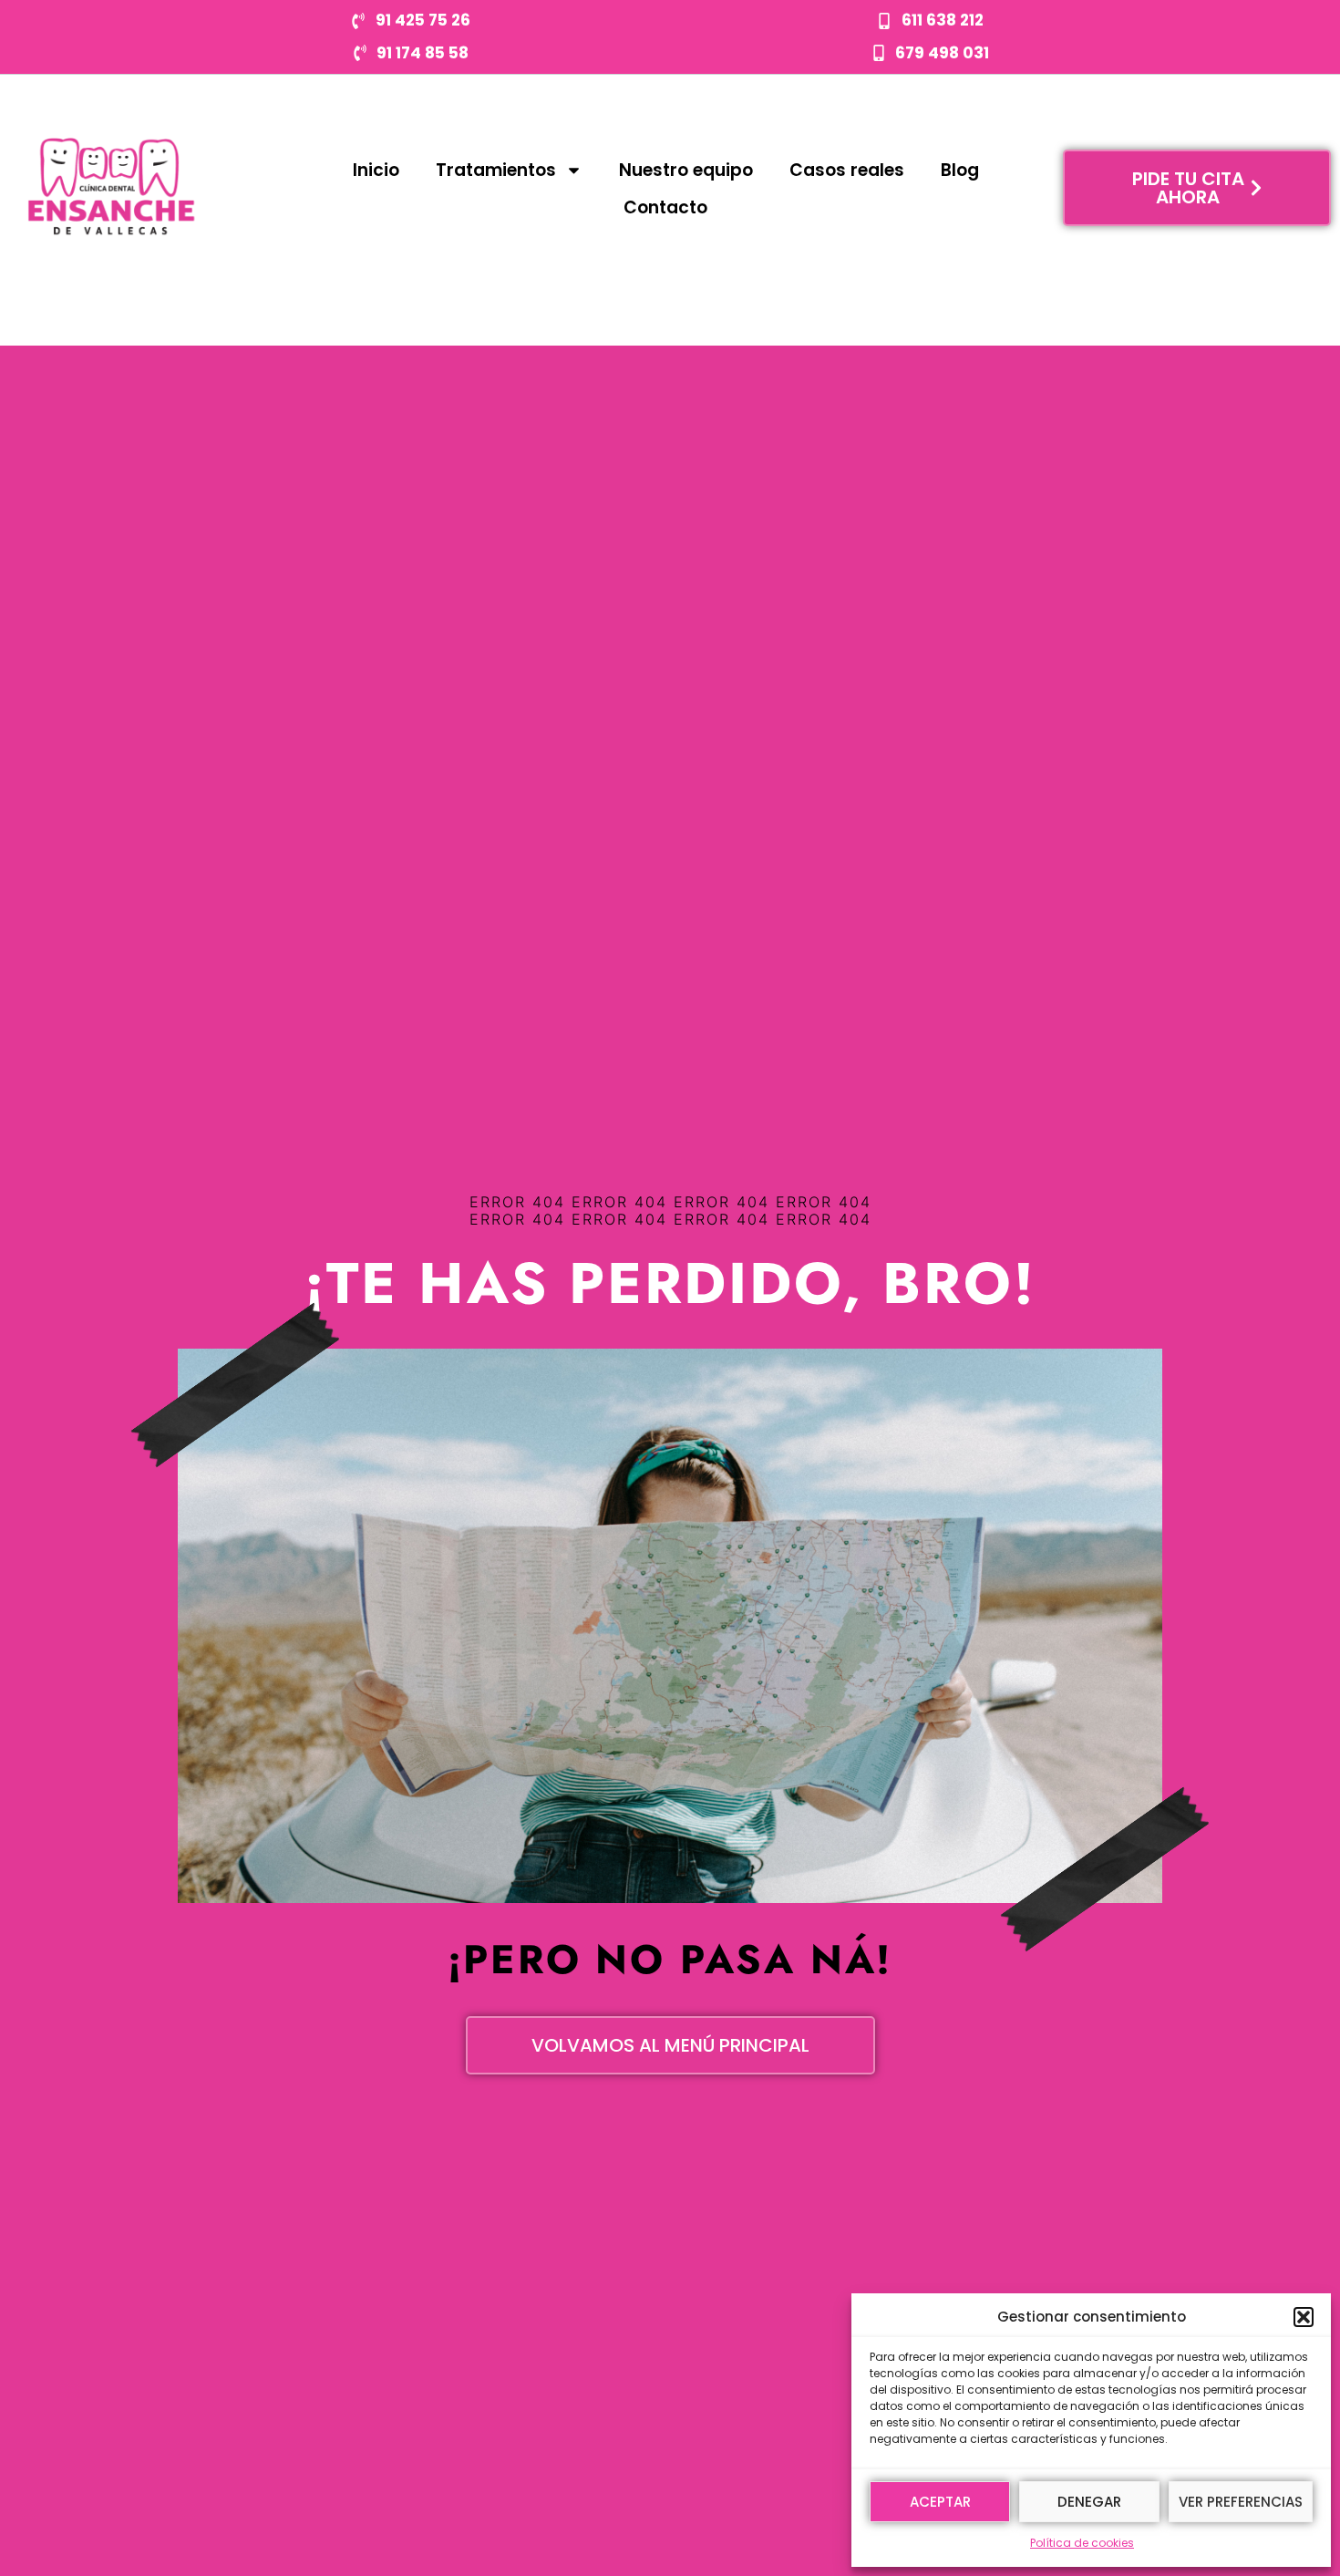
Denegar (1089, 2502)
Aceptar (940, 2502)
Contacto (665, 207)
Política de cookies (1082, 2543)
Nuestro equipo (686, 170)
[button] (1304, 2317)
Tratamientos (496, 170)
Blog (960, 170)
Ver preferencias (1241, 2502)
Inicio (376, 170)
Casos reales (847, 170)
